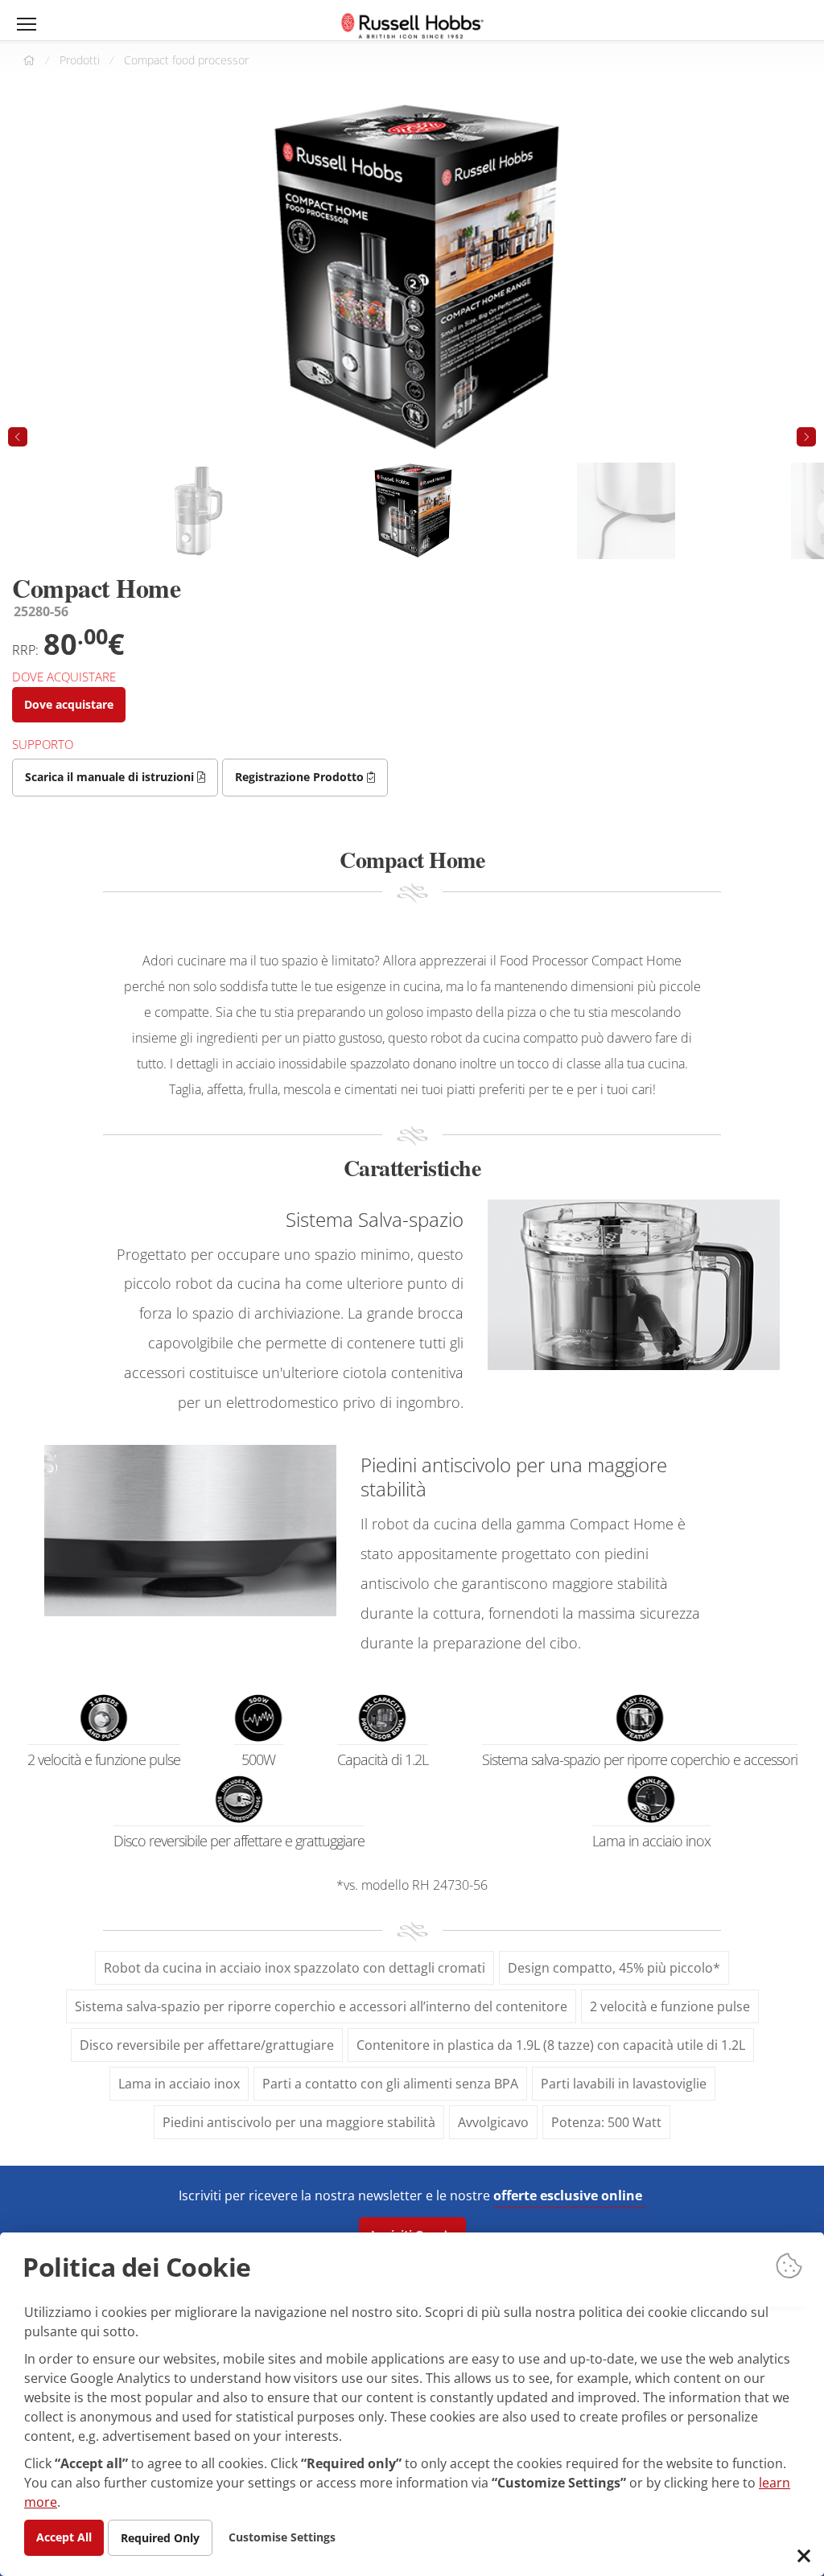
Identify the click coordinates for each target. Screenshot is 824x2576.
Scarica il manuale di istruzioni (111, 777)
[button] (806, 437)
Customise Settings (282, 2536)
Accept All (64, 2536)
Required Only (160, 2537)
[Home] (412, 26)
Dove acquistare (69, 704)
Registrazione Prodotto (301, 777)
